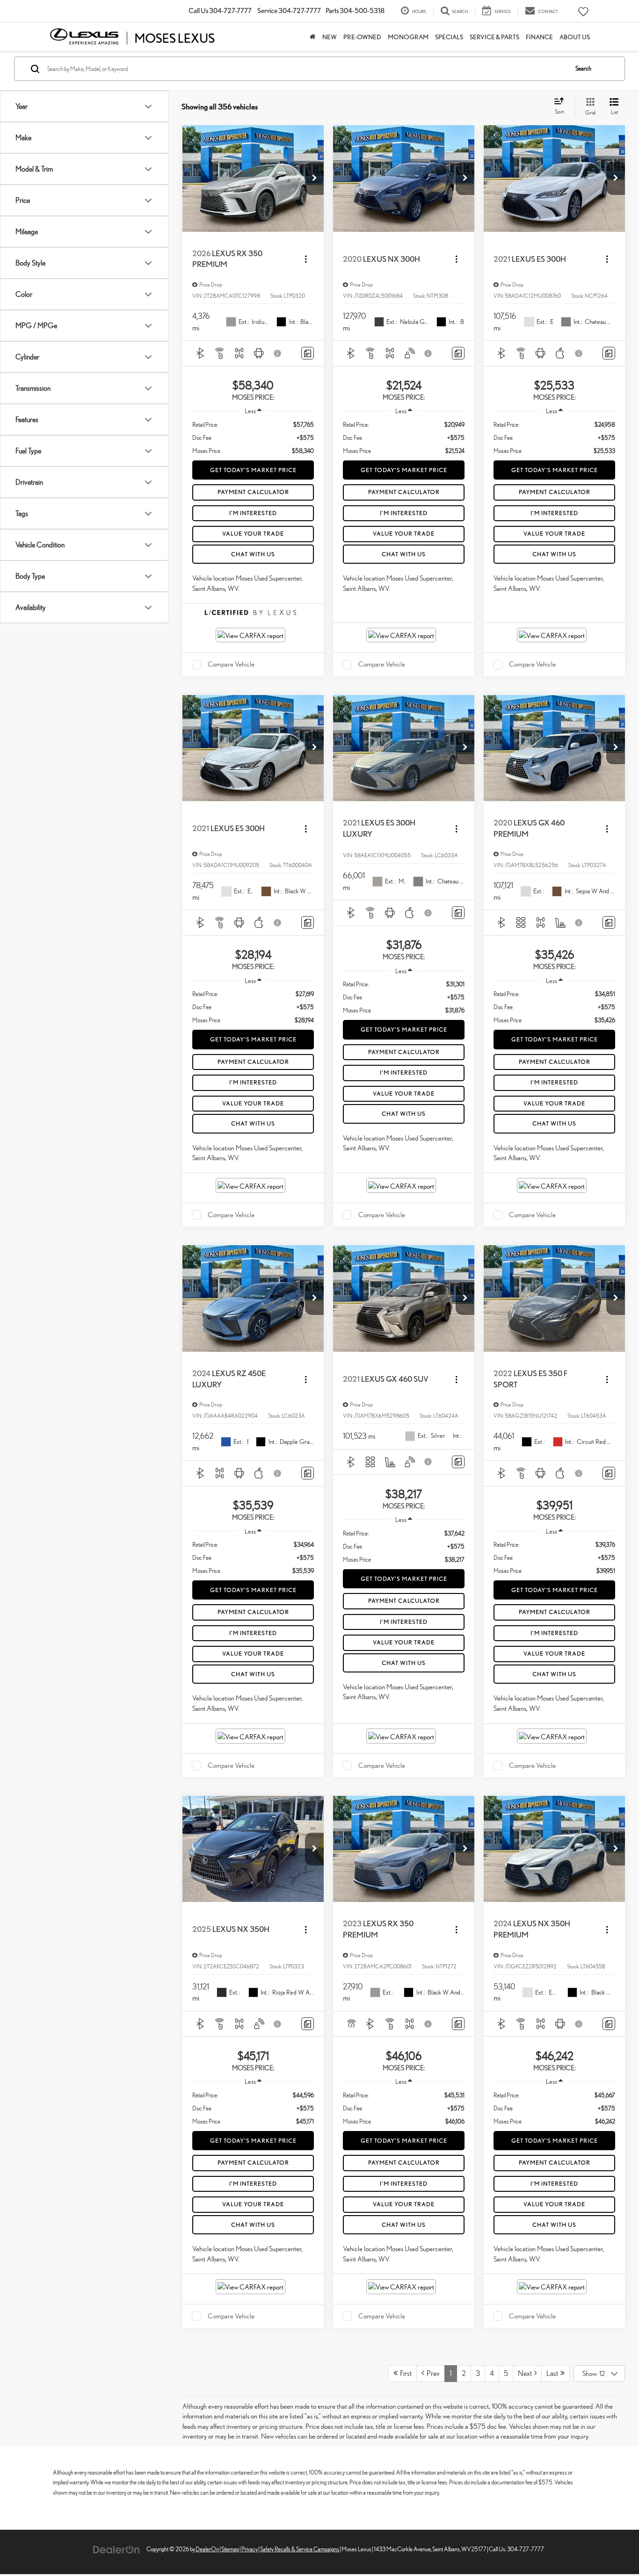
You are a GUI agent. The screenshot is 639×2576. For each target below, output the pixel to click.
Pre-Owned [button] (362, 37)
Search (583, 68)
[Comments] (308, 353)
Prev (432, 2373)
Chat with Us (253, 554)
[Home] (313, 37)
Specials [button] (449, 37)
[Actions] (306, 259)
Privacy (250, 2549)
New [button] (330, 37)
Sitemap (230, 2549)
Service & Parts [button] (494, 37)
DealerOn (207, 2549)
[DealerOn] (116, 2549)
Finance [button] (539, 37)
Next (526, 2373)
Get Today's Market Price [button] (253, 470)
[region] (253, 438)
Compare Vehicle (231, 664)
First (405, 2373)
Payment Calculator (253, 492)
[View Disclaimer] (278, 353)
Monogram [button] (408, 37)
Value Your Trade (253, 534)
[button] (314, 179)
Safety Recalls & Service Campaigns (300, 2549)
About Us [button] (575, 37)
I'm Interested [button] (253, 513)
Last (553, 2373)
